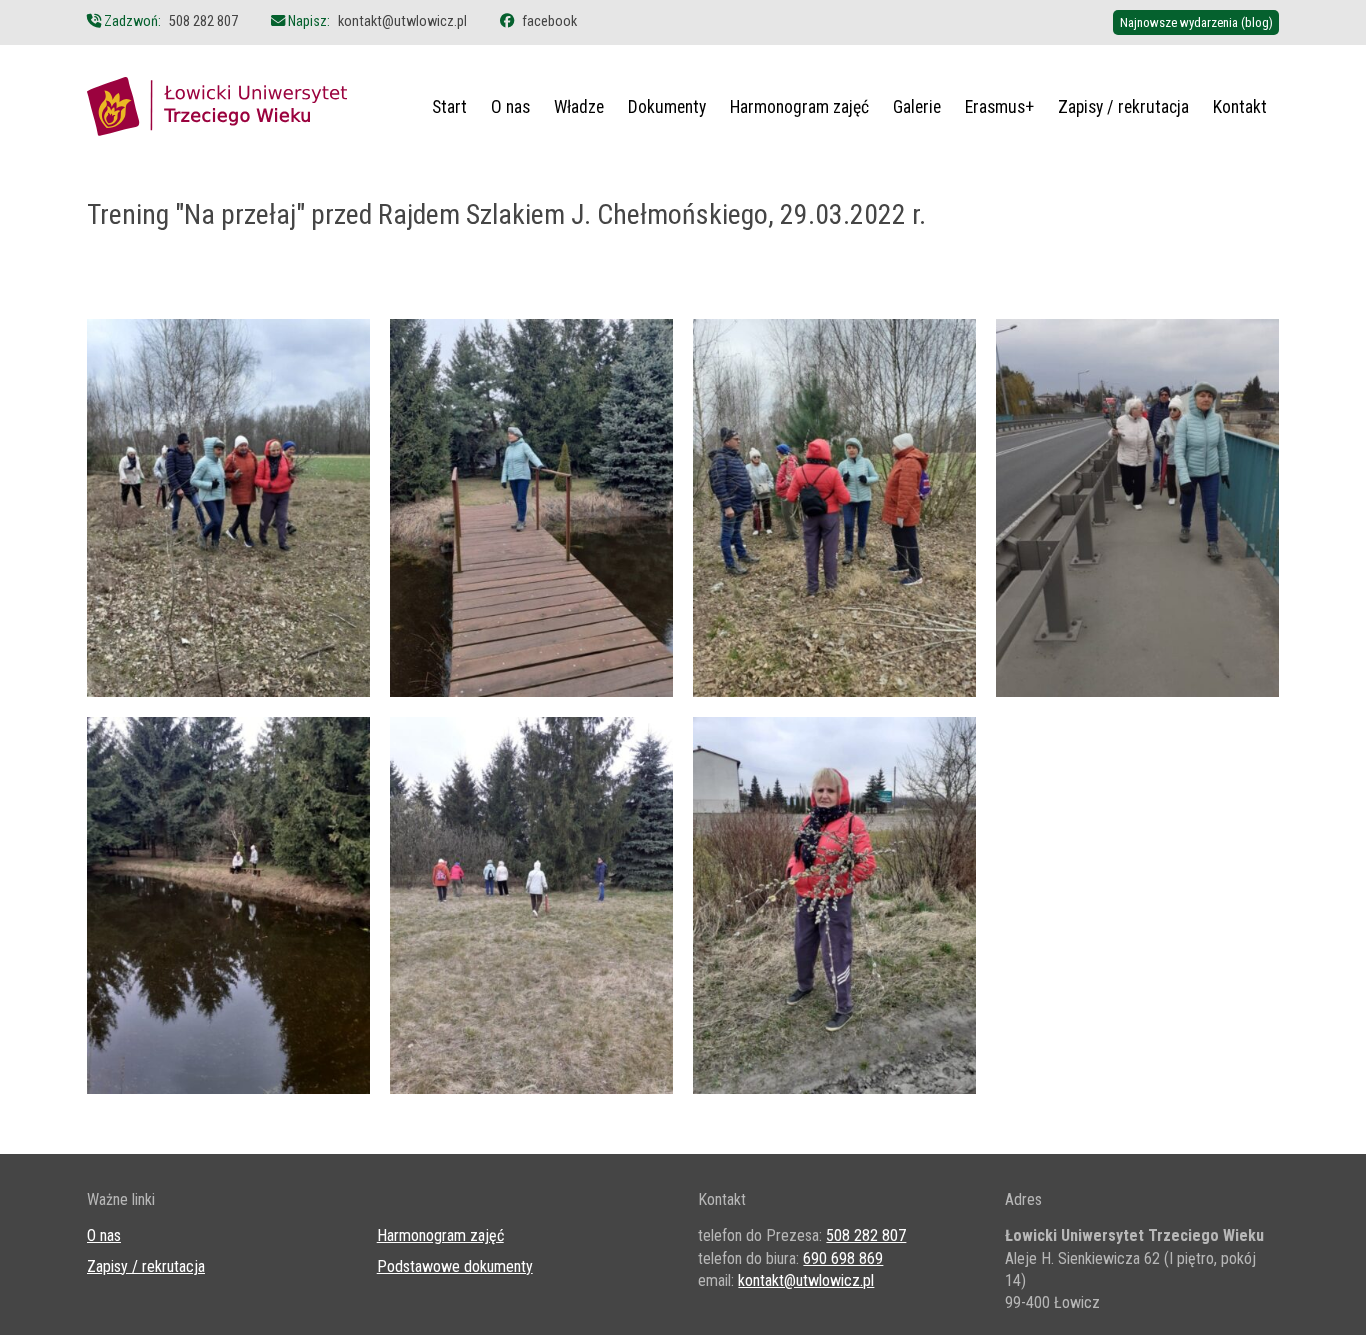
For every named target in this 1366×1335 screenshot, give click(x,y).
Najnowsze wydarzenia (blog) (1196, 22)
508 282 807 (203, 21)
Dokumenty (667, 107)
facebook (549, 21)
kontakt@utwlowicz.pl (402, 21)
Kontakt (1240, 107)
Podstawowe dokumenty (455, 1266)
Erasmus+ (999, 107)
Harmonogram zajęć (799, 107)
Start (449, 107)
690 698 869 (843, 1258)
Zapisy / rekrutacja (1123, 107)
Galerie (917, 107)
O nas (510, 107)
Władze (579, 107)
